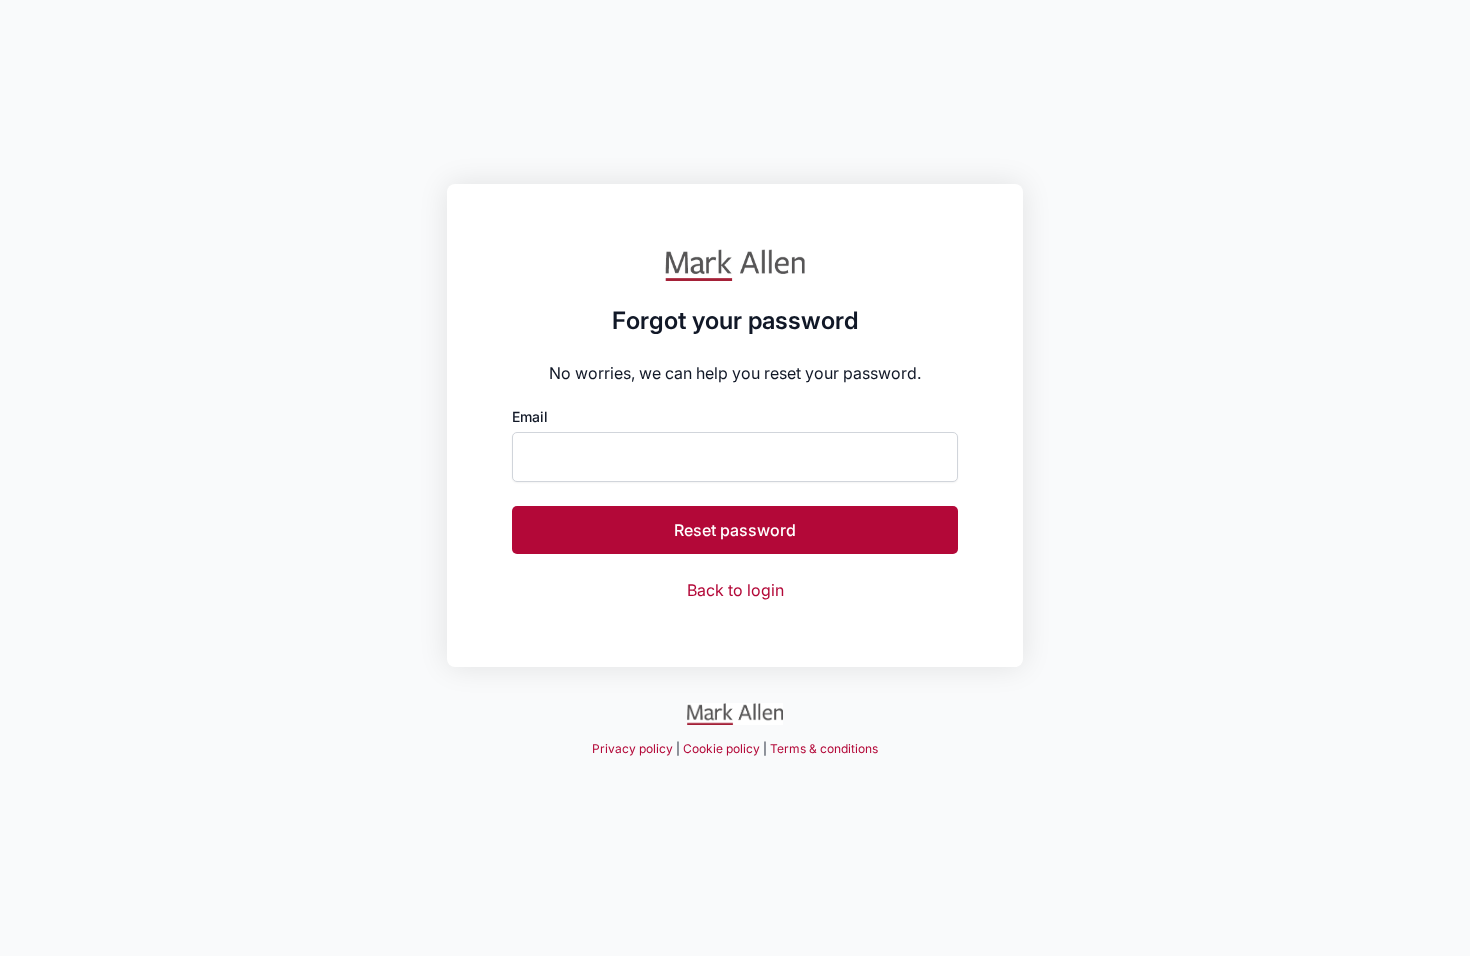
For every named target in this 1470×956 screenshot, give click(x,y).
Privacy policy (632, 748)
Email (530, 417)
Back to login (735, 590)
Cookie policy (721, 748)
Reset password (735, 530)
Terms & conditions (824, 748)
